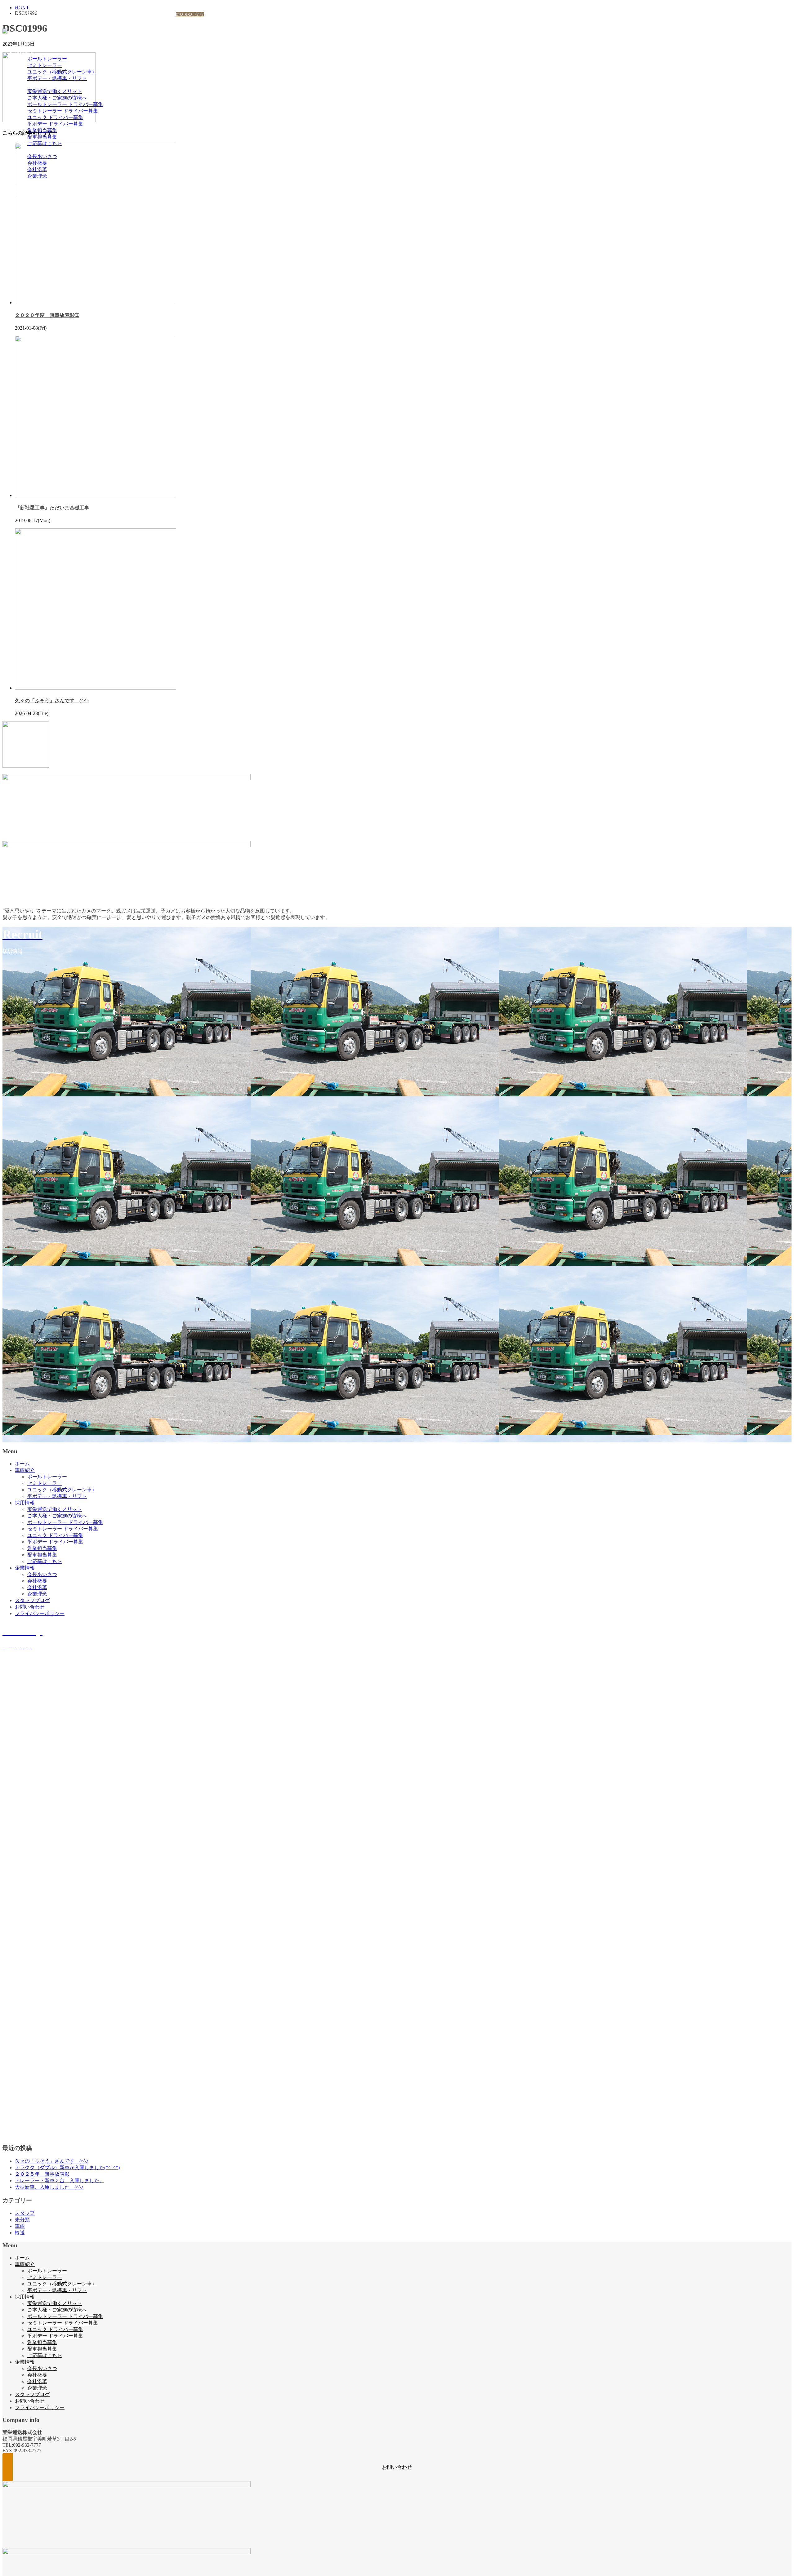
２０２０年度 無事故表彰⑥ (47, 315)
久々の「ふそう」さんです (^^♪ (52, 701)
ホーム (22, 46)
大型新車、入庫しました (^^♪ (49, 2187)
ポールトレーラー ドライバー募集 (65, 104)
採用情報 (25, 85)
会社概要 (37, 163)
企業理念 (37, 176)
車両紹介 (25, 52)
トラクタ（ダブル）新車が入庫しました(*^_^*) (67, 2167)
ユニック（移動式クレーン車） (62, 72)
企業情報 (25, 150)
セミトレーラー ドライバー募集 (63, 111)
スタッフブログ (32, 182)
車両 (20, 2226)
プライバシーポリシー (40, 195)
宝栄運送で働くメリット (55, 91)
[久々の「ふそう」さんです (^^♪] (96, 688)
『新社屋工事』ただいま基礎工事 (52, 508)
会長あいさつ (42, 156)
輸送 (20, 2233)
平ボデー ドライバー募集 (55, 124)
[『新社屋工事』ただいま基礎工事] (96, 495)
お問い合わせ (30, 189)
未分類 (22, 2220)
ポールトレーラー (47, 59)
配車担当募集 (42, 137)
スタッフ (25, 2213)
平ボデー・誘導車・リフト (57, 78)
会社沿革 (37, 169)
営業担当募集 (42, 130)
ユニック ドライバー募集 (55, 117)
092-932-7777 (190, 14)
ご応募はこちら (45, 143)
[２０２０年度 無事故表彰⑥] (96, 302)
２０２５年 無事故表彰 (42, 2174)
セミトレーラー (45, 65)
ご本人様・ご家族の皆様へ (57, 98)
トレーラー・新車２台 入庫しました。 (60, 2181)
